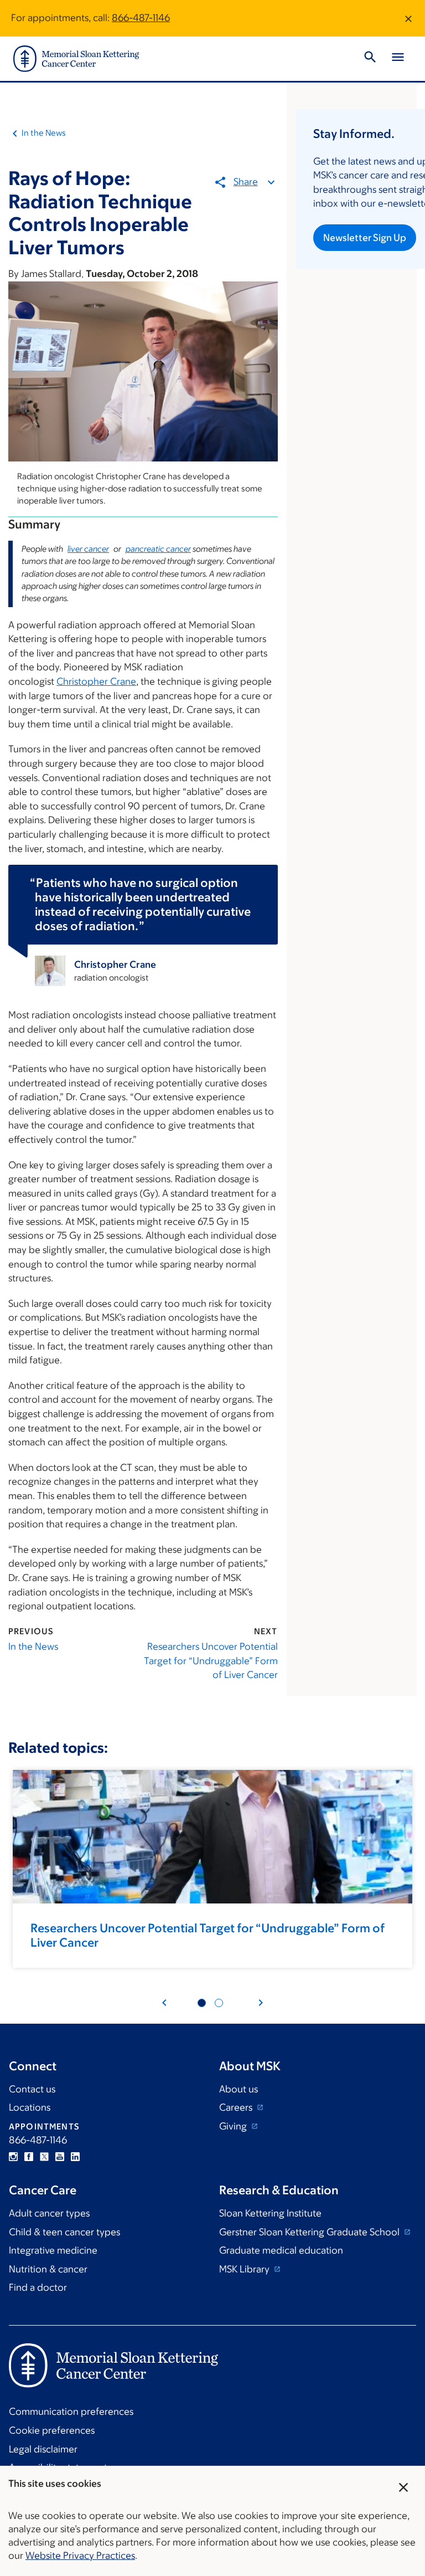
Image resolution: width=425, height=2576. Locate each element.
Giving (234, 2126)
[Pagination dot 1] (202, 2003)
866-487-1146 (141, 18)
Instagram (13, 2157)
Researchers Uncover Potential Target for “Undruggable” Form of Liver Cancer (211, 1661)
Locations (30, 2107)
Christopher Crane (96, 681)
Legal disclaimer (43, 2449)
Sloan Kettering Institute (270, 2213)
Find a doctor (38, 2287)
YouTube (60, 2157)
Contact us (32, 2089)
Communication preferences (71, 2411)
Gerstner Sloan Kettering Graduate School (310, 2232)
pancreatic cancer (158, 549)
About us (239, 2089)
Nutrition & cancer (48, 2269)
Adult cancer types (49, 2213)
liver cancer (88, 549)
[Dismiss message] (408, 18)
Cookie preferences (52, 2430)
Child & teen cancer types (64, 2232)
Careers (237, 2107)
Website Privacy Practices (80, 2556)
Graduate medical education (281, 2250)
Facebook (29, 2157)
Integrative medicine (53, 2250)
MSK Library (245, 2269)
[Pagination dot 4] (219, 2003)
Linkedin (75, 2157)
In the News (44, 133)
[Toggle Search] (370, 59)
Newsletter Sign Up (365, 238)
